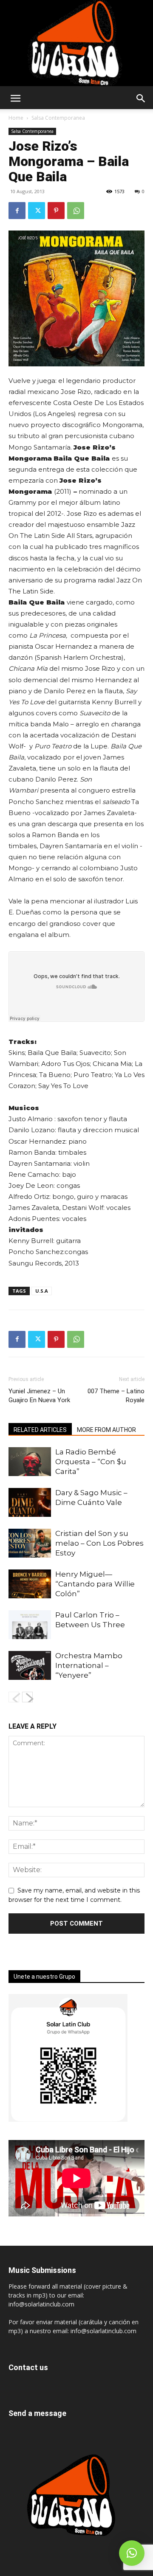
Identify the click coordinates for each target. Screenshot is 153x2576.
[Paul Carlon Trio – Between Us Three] (30, 1625)
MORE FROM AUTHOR (106, 1430)
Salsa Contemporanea (58, 118)
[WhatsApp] (76, 211)
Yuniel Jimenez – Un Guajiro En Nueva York (39, 1396)
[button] (15, 98)
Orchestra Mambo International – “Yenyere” (89, 1665)
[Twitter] (37, 211)
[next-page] (27, 1697)
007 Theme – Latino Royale (116, 1396)
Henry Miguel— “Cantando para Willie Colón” (95, 1584)
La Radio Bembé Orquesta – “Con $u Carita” (91, 1462)
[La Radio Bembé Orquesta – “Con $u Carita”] (30, 1462)
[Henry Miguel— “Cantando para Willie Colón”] (30, 1584)
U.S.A (42, 1291)
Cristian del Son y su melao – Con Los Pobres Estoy (99, 1543)
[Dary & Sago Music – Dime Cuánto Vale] (30, 1503)
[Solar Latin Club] (76, 43)
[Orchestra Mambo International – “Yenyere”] (30, 1666)
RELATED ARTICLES (40, 1430)
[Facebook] (17, 211)
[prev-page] (14, 1697)
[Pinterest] (56, 211)
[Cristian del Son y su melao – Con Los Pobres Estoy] (30, 1543)
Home (16, 118)
